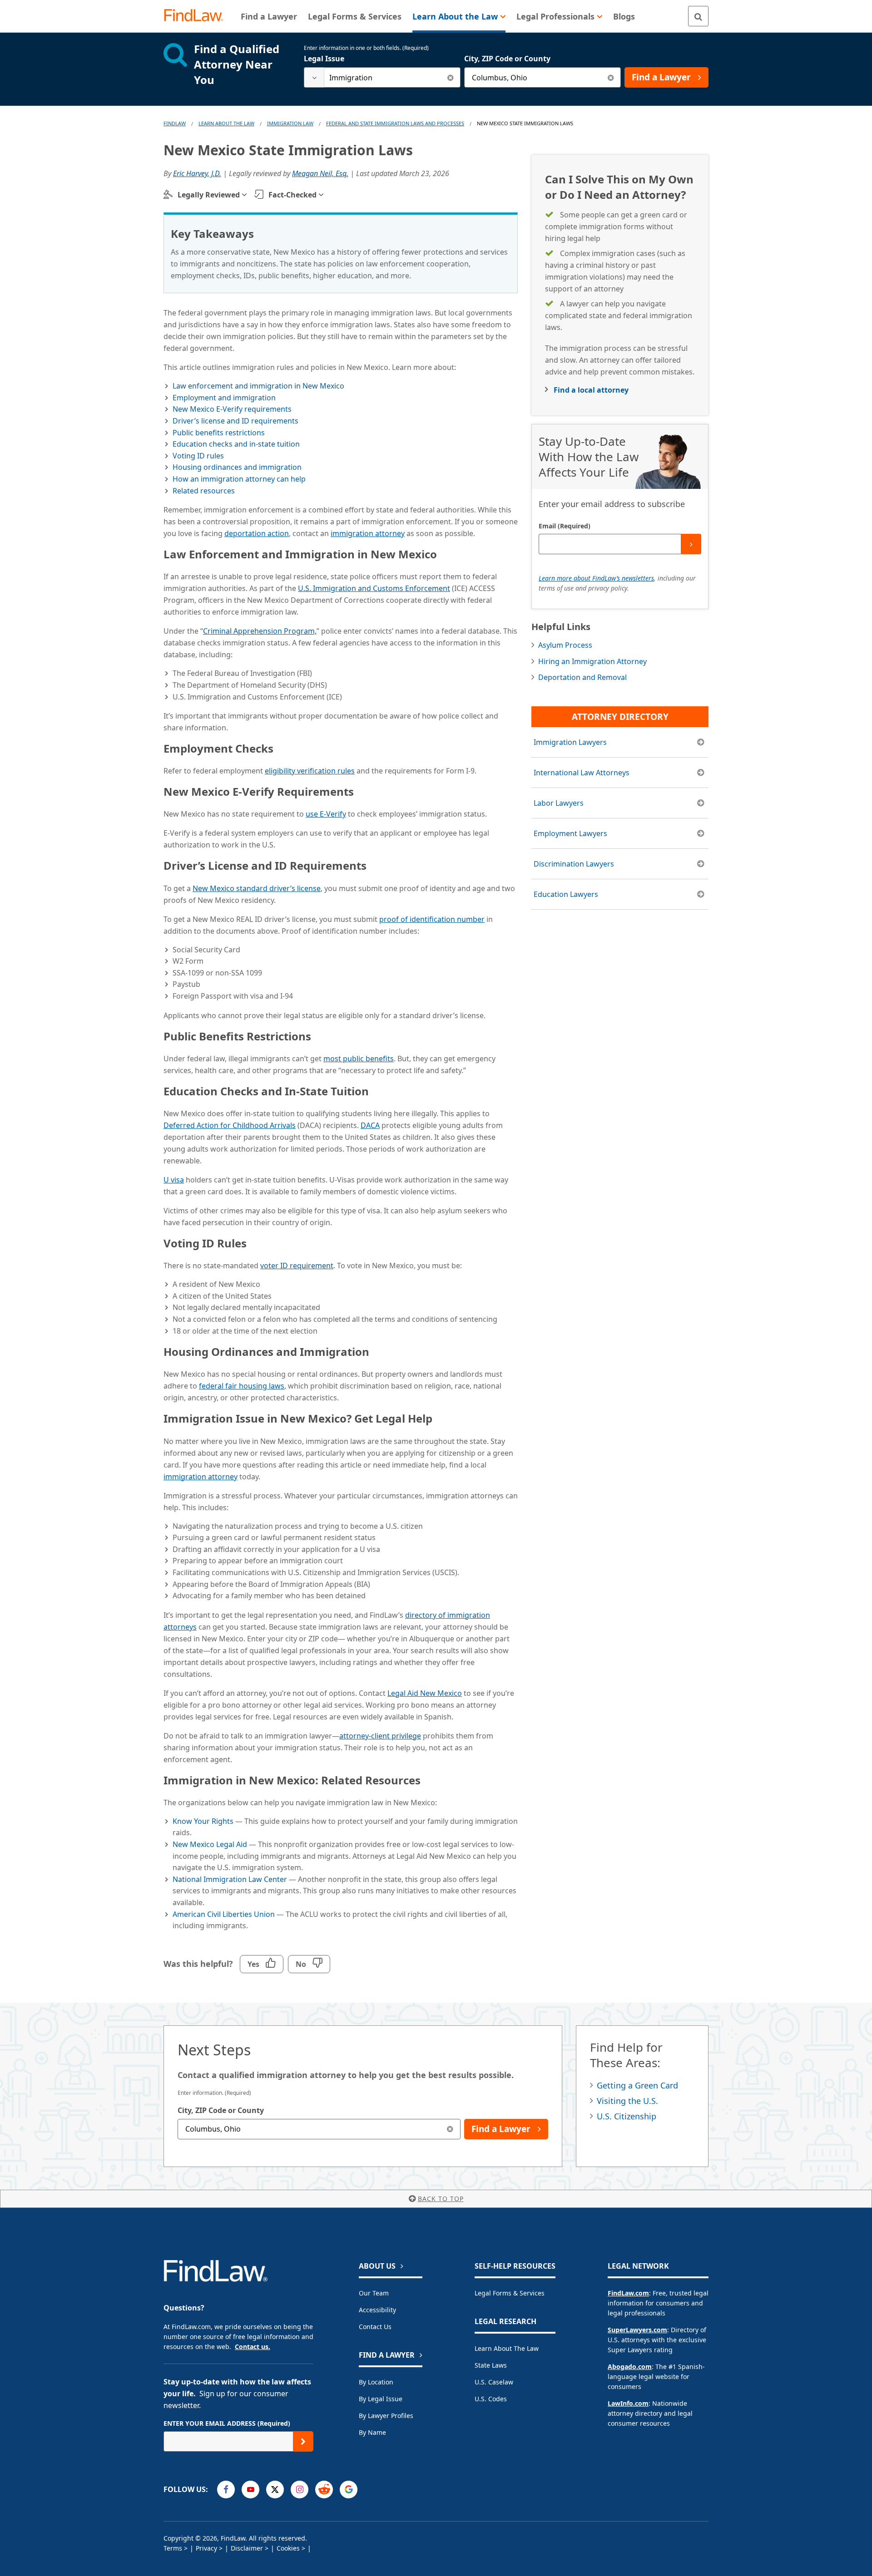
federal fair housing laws (242, 1386)
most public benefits (359, 1059)
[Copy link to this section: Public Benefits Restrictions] (320, 1034)
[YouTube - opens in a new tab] (250, 2490)
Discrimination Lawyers (574, 864)
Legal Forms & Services (510, 2293)
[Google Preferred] (349, 2490)
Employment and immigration (224, 398)
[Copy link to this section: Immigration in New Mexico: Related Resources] (429, 1778)
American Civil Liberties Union (224, 1914)
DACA (370, 1125)
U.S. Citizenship (627, 2116)
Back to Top (441, 2199)
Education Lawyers (566, 894)
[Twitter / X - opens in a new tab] (275, 2490)
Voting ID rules (198, 456)
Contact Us (375, 2327)
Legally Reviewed (209, 195)
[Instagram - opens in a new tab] (300, 2490)
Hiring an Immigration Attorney (592, 661)
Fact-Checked (292, 195)
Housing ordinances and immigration (237, 467)
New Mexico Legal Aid (210, 1844)
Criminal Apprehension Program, (260, 631)
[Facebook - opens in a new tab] (226, 2490)
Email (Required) (565, 526)
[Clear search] (450, 77)
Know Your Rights (203, 1821)
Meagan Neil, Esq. (320, 173)
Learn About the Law (507, 2348)
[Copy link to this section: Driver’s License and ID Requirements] (375, 863)
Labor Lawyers (559, 803)
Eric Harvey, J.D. (197, 173)
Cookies (288, 2548)
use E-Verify (326, 814)
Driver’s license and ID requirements (235, 421)
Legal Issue (324, 59)
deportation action (257, 533)
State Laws (491, 2365)
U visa (174, 1180)
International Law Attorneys (582, 773)
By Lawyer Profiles (386, 2416)
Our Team (374, 2293)
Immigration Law (290, 123)
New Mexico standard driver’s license (257, 888)
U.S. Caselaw (494, 2382)
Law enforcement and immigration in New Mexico (258, 386)
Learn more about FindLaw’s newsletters (596, 578)
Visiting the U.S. (627, 2101)
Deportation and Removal (582, 677)
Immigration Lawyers (570, 742)
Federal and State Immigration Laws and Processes (395, 123)
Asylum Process (565, 645)
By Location (376, 2382)
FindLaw (175, 123)
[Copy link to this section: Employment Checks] (282, 746)
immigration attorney (368, 533)
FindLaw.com (628, 2293)
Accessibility (377, 2310)
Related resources (204, 491)
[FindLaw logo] (197, 16)
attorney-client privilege (380, 1736)
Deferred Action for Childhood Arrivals (230, 1125)
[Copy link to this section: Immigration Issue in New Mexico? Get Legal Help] (441, 1416)
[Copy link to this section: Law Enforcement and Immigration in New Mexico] (446, 552)
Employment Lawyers (570, 833)
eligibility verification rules (310, 771)
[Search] (698, 16)
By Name (372, 2432)
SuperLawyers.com (637, 2330)
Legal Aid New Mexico (425, 1693)
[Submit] (691, 544)
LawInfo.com (628, 2403)
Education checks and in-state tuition (236, 444)
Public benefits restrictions (219, 433)
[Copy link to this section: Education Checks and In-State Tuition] (377, 1089)
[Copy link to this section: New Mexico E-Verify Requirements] (362, 789)
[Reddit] (324, 2490)
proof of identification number (432, 919)
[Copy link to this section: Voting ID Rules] (255, 1241)
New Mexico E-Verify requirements (232, 409)
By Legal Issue (381, 2399)
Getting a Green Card (637, 2085)
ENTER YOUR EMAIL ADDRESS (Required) (227, 2423)
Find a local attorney (591, 390)
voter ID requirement (297, 1266)
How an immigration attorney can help (239, 479)
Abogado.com (630, 2367)
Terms (173, 2548)
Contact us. (253, 2347)
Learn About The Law (226, 123)
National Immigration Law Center (230, 1879)
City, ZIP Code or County (507, 59)
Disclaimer (247, 2548)
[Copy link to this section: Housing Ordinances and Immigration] (378, 1350)
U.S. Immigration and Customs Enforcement (374, 588)
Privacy (206, 2548)
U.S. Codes (491, 2399)
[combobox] (382, 77)
